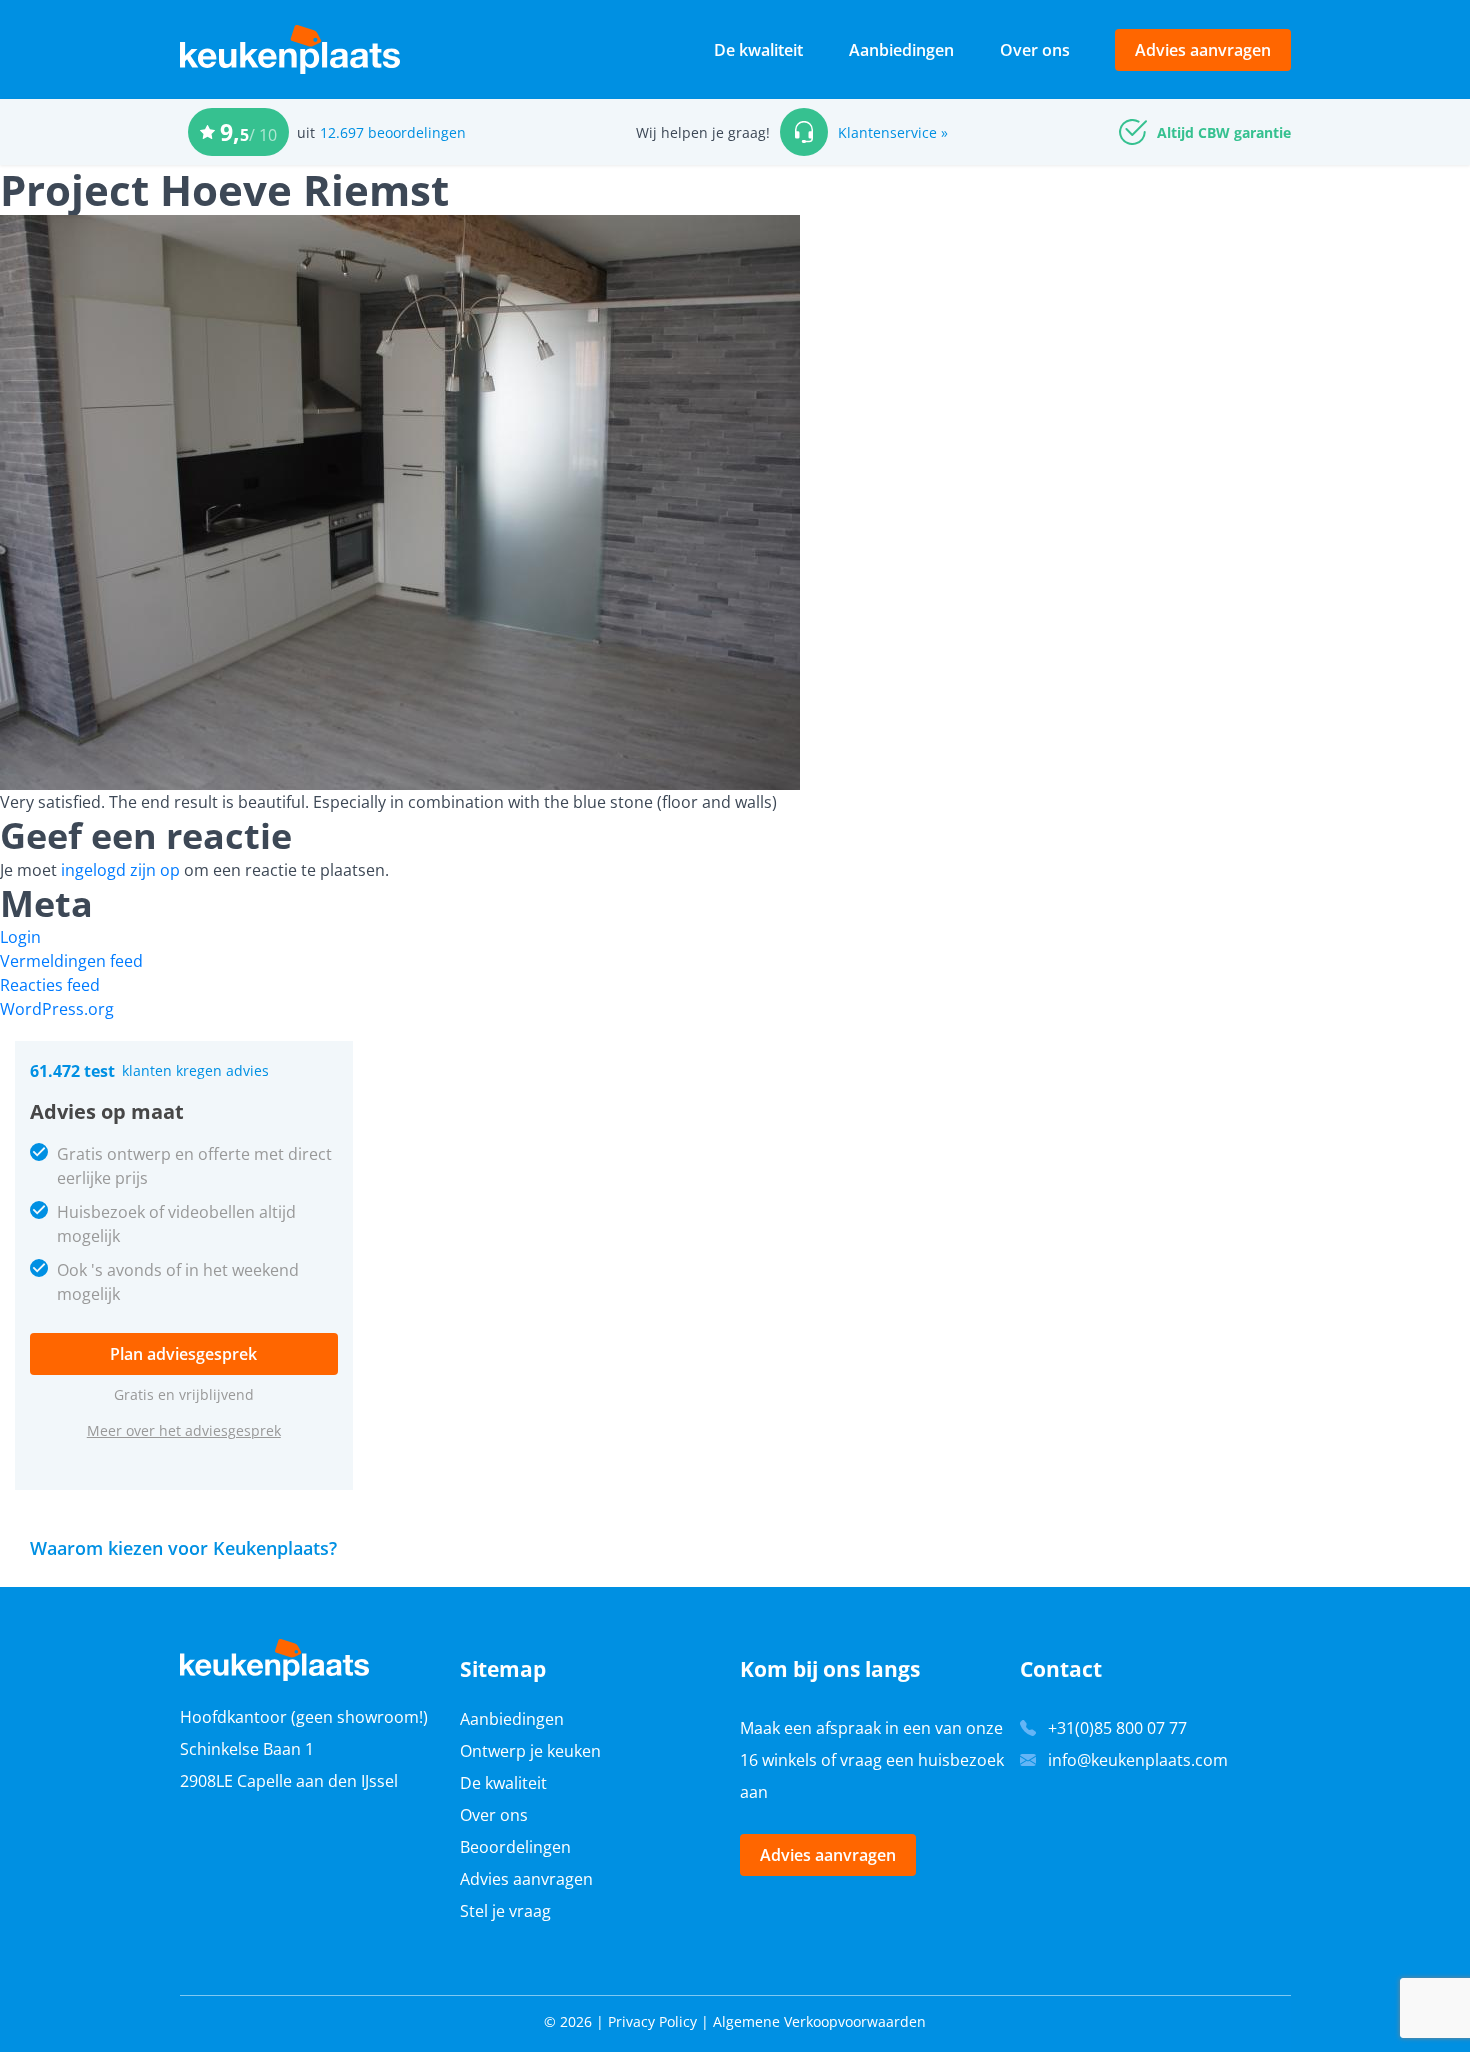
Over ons (1035, 50)
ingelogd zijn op (120, 870)
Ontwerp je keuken (530, 1751)
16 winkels (778, 1760)
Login (20, 937)
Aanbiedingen (901, 50)
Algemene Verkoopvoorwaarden (819, 2021)
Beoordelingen (515, 1847)
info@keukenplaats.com (1138, 1760)
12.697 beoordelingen (393, 132)
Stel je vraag (505, 1911)
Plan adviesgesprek (183, 1354)
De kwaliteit (758, 50)
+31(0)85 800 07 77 (1117, 1728)
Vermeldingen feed (71, 961)
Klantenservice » (893, 132)
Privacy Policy (652, 2021)
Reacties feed (50, 985)
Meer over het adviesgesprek (184, 1430)
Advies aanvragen (1203, 50)
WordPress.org (57, 1009)
